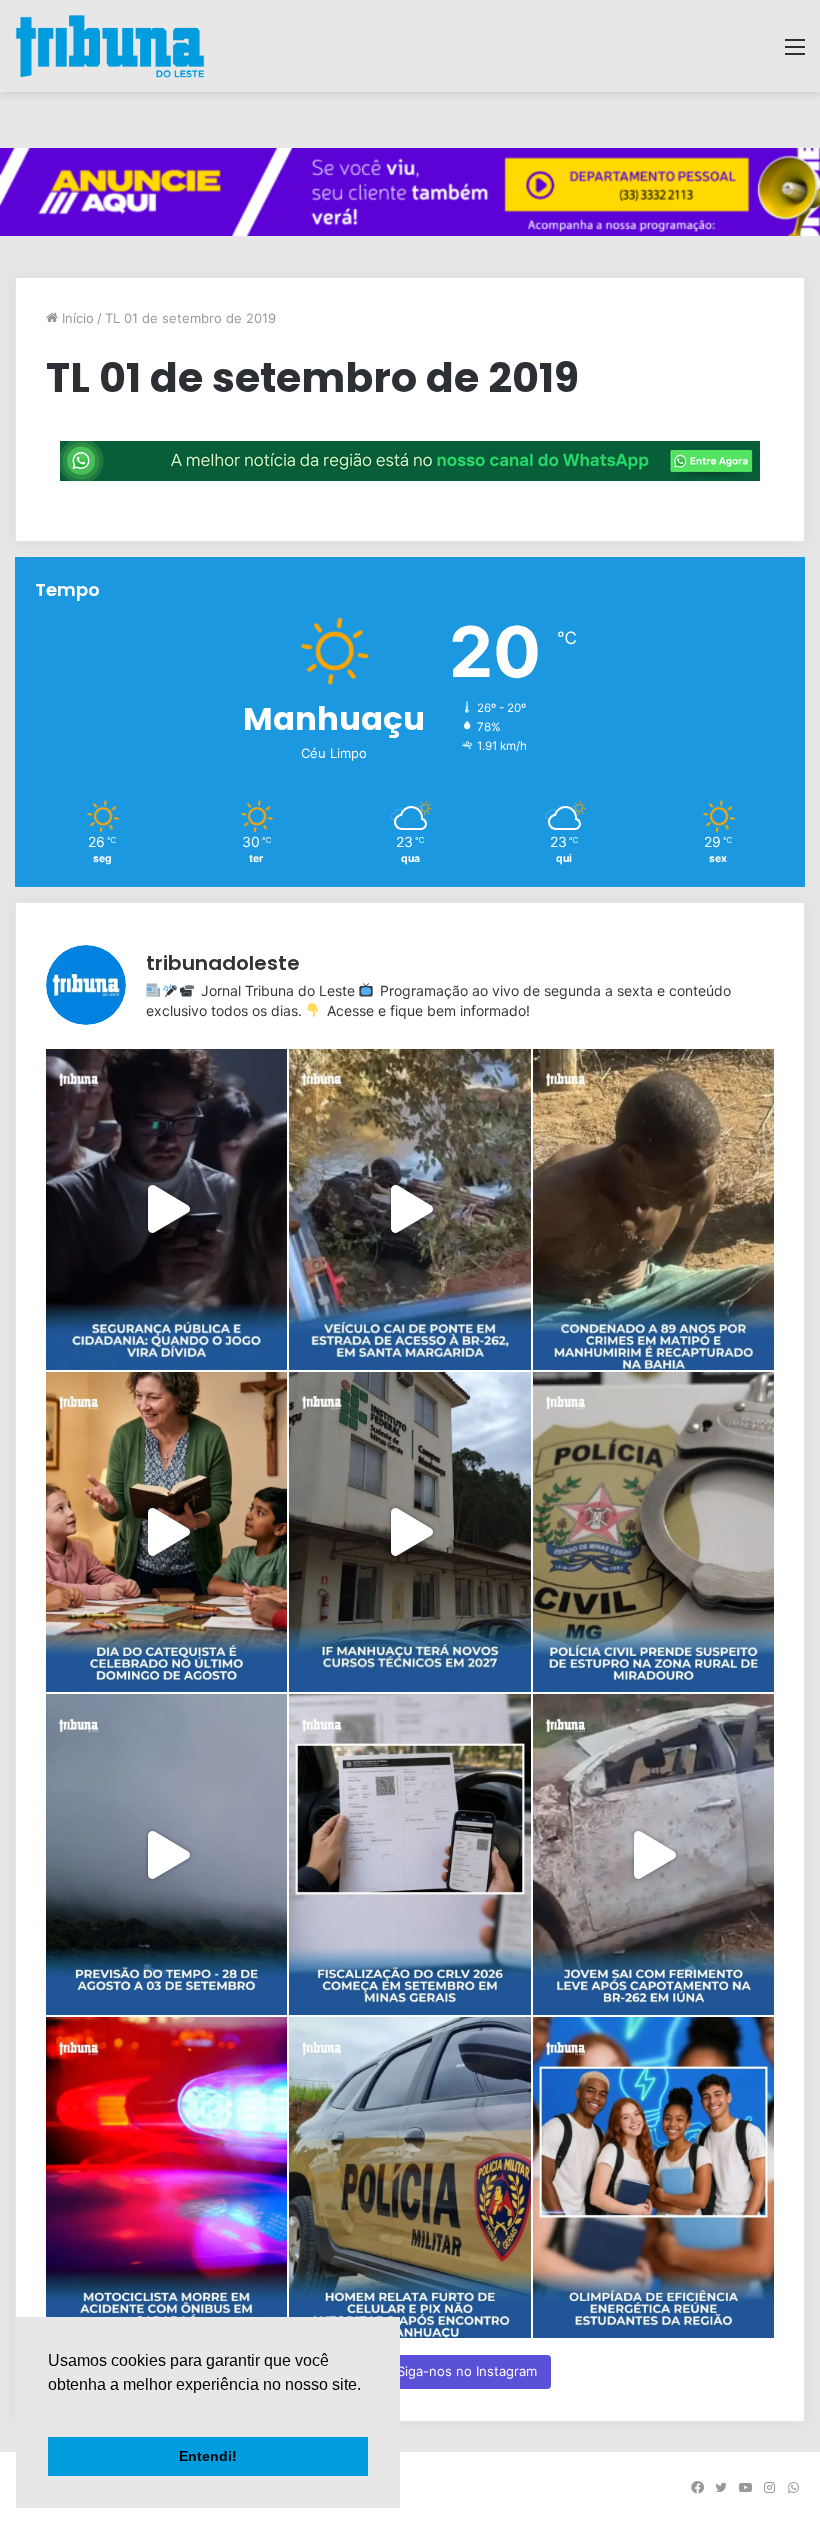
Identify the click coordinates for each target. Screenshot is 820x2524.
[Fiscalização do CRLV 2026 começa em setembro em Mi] (409, 1854)
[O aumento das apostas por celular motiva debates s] (166, 1209)
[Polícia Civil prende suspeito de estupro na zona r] (653, 1532)
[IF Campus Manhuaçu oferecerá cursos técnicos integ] (409, 1532)
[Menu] (795, 53)
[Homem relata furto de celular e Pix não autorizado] (409, 2177)
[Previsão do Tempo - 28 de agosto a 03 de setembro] (166, 1854)
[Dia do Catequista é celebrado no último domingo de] (166, 1532)
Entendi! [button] (208, 2456)
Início (76, 318)
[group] (410, 192)
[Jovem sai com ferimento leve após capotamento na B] (653, 1854)
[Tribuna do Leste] (110, 46)
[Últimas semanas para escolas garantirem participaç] (653, 2177)
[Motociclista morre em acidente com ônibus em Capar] (166, 2177)
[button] (51, 2410)
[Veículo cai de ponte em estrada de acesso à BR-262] (409, 1209)
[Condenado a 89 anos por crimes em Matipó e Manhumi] (653, 1209)
